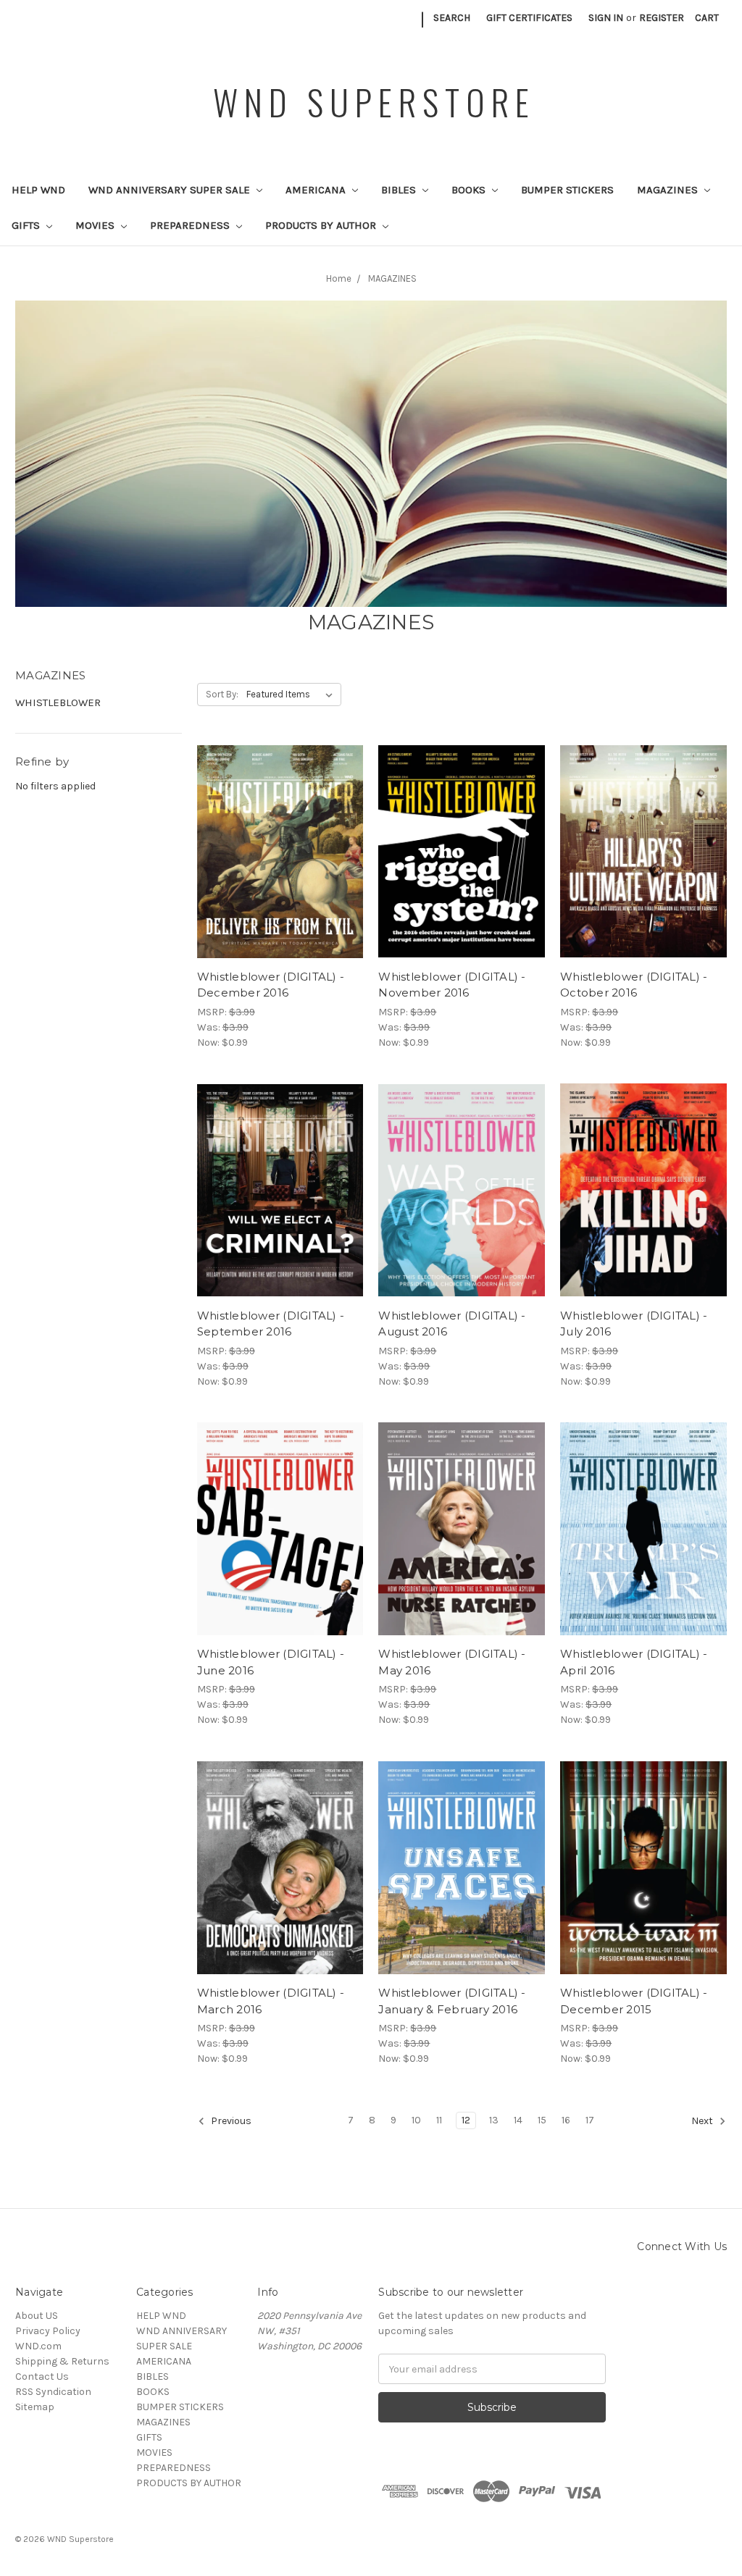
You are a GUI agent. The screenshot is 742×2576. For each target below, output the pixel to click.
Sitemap (35, 2407)
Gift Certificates (529, 18)
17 (590, 2120)
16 (566, 2120)
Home (339, 278)
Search (452, 18)
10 (416, 2120)
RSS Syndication (53, 2392)
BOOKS (470, 190)
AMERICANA (317, 190)
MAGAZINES (669, 190)
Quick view (280, 826)
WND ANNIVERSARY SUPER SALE (171, 190)
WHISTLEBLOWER (58, 702)
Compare (275, 852)
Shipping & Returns (62, 2361)
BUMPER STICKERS (567, 190)
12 (466, 2120)
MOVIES (96, 225)
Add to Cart (280, 877)
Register (662, 18)
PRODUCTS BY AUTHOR (322, 225)
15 (542, 2120)
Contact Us (42, 2376)
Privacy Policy (48, 2331)
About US (37, 2316)
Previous (230, 2122)
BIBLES (400, 190)
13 (494, 2120)
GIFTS (27, 225)
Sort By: (222, 694)
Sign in (606, 18)
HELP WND (38, 190)
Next (703, 2122)
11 (439, 2120)
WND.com (38, 2346)
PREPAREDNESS (191, 225)
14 (518, 2120)
